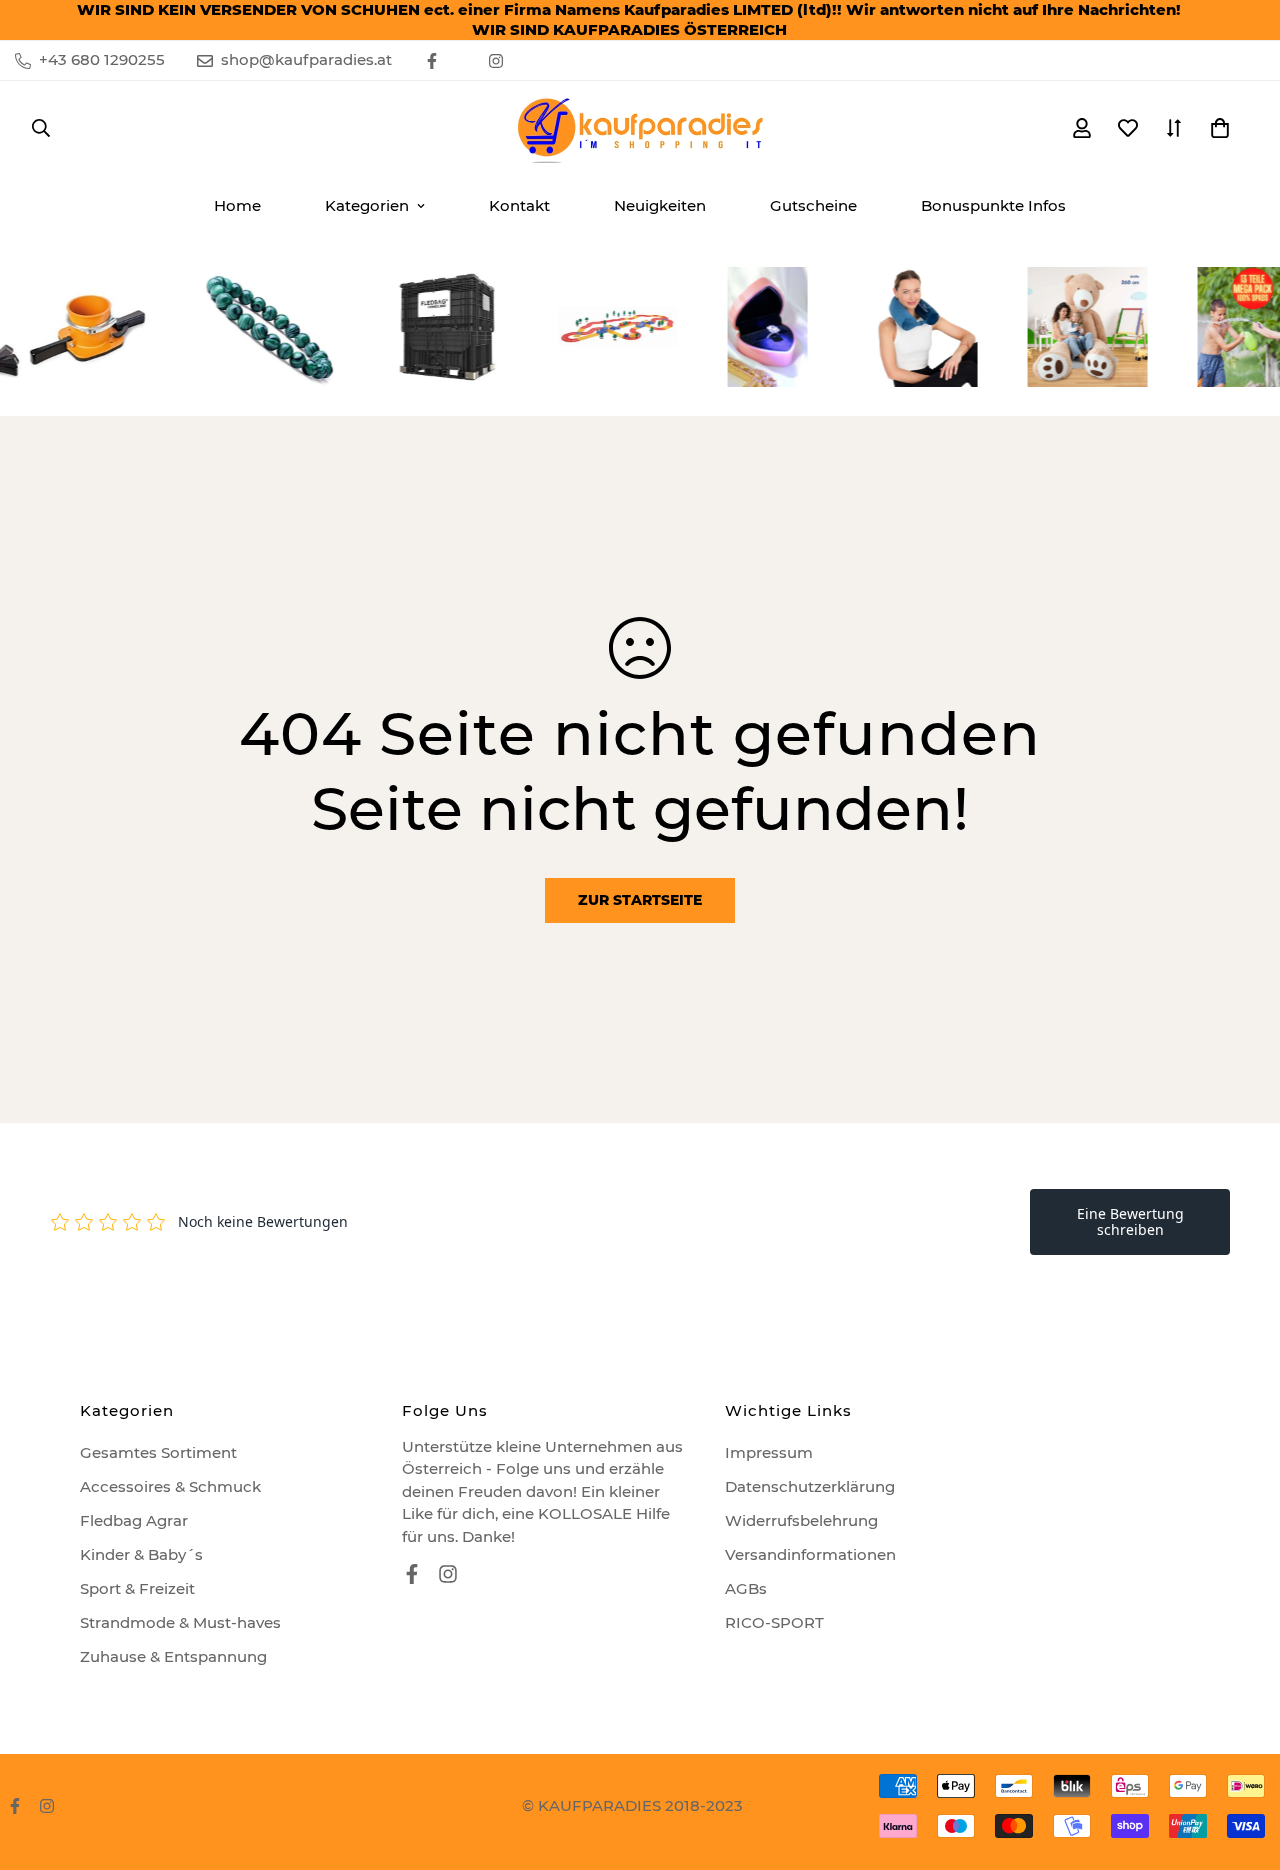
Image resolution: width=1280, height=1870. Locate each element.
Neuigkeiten (660, 205)
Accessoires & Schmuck (170, 1486)
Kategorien (367, 205)
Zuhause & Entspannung (173, 1656)
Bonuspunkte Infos (993, 205)
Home (237, 205)
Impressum (769, 1452)
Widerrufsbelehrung (801, 1520)
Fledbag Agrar (134, 1520)
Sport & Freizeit (137, 1588)
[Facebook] (432, 61)
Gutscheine (813, 205)
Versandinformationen (810, 1554)
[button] (1220, 128)
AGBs (746, 1588)
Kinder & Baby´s (141, 1554)
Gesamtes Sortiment (158, 1452)
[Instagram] (496, 61)
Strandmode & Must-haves (180, 1622)
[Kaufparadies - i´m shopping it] (640, 128)
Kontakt (519, 205)
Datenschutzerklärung (810, 1486)
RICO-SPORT (774, 1622)
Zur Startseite (640, 900)
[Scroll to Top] (1241, 1761)
